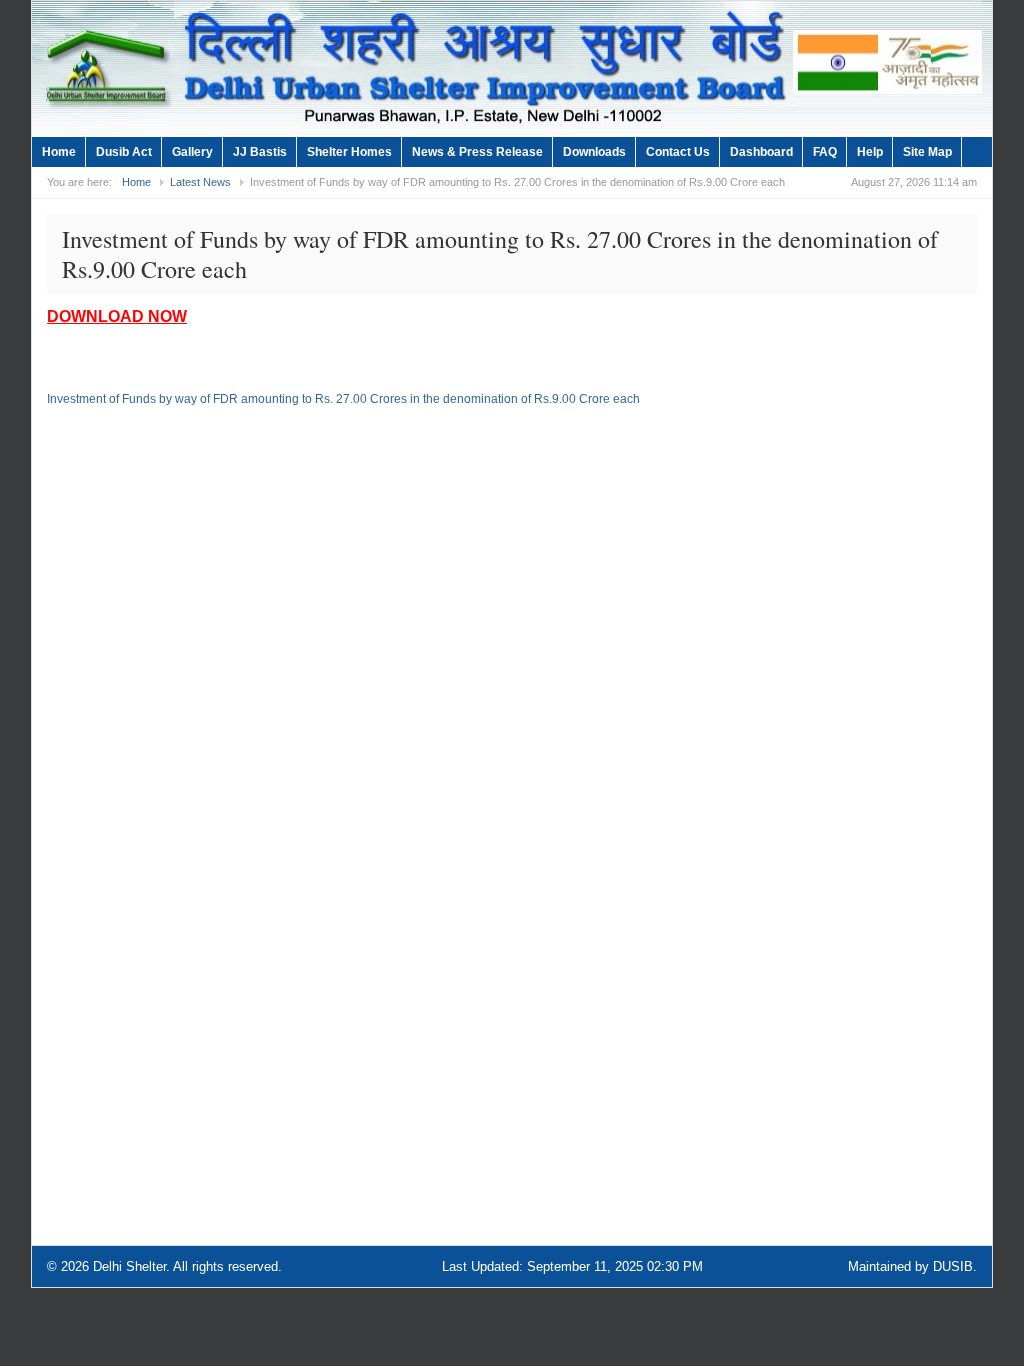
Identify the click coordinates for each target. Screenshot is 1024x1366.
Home (59, 152)
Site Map (927, 152)
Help (870, 152)
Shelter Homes (349, 152)
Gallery (192, 152)
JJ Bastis (260, 152)
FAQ (825, 152)
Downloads (594, 152)
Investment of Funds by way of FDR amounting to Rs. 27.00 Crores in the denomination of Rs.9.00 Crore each (343, 399)
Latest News (200, 182)
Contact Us (678, 152)
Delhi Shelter (129, 1266)
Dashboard (761, 152)
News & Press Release (477, 152)
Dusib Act (124, 152)
